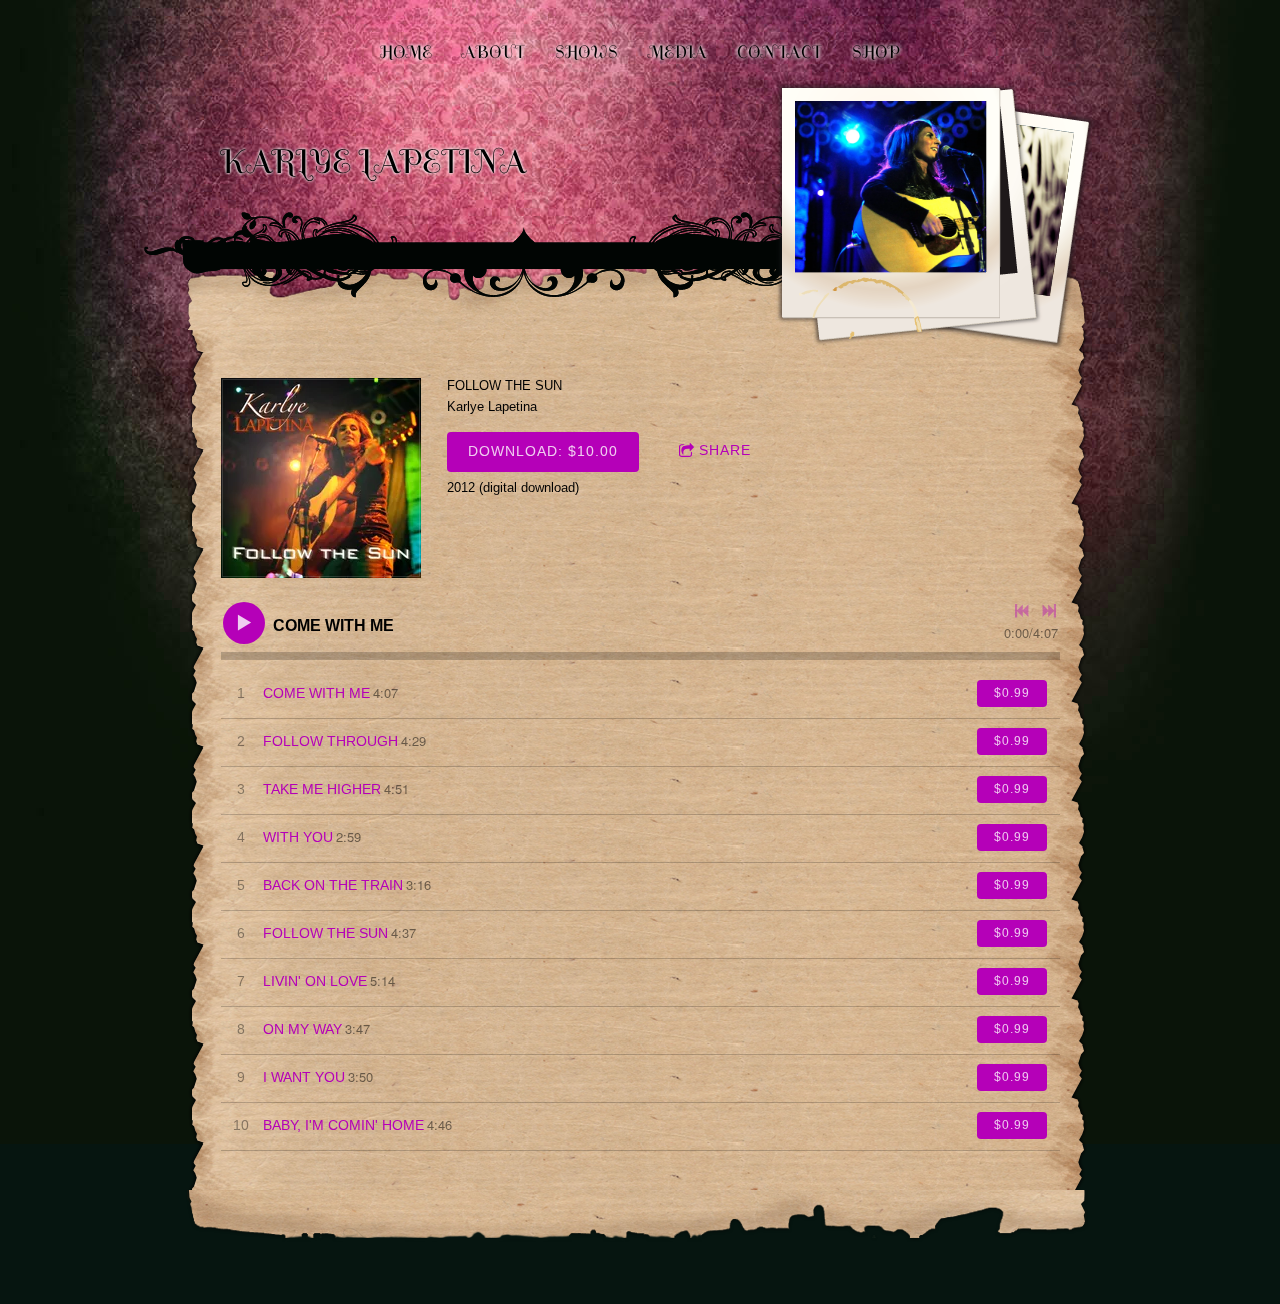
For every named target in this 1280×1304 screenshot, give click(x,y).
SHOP (876, 52)
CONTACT (779, 52)
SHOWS (586, 52)
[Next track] (1049, 611)
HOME (406, 52)
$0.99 (1012, 693)
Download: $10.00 (543, 451)
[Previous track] (1022, 611)
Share (725, 450)
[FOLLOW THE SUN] (321, 478)
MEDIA (677, 52)
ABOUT (493, 52)
